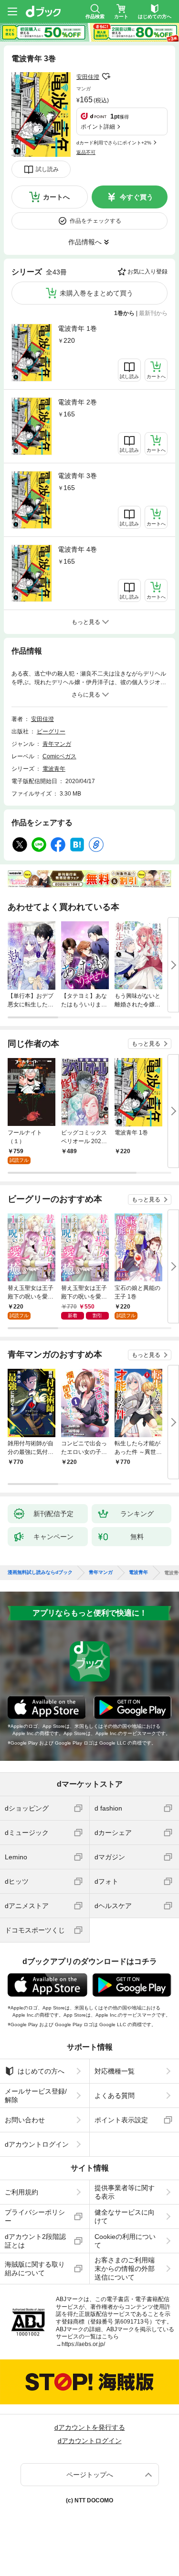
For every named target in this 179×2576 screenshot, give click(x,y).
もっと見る (146, 1044)
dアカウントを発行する (90, 2427)
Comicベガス (59, 756)
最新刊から (153, 313)
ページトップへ (90, 2475)
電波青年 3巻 (77, 476)
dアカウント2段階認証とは (35, 2241)
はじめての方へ (41, 2071)
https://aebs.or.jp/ (83, 2344)
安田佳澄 (88, 77)
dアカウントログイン (37, 2144)
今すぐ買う (137, 197)
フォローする (106, 76)
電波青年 (54, 769)
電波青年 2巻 (77, 402)
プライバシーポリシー (35, 2216)
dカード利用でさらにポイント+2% (114, 143)
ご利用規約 (21, 2192)
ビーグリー (51, 731)
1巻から (124, 313)
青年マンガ (57, 744)
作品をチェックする (95, 221)
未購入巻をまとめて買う (96, 293)
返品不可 (86, 152)
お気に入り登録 (147, 272)
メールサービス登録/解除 (36, 2096)
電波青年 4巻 (77, 549)
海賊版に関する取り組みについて (35, 2269)
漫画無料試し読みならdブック (40, 1572)
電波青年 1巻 (77, 328)
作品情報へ (85, 242)
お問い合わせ (25, 2120)
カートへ (56, 197)
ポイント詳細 (98, 127)
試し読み (47, 169)
